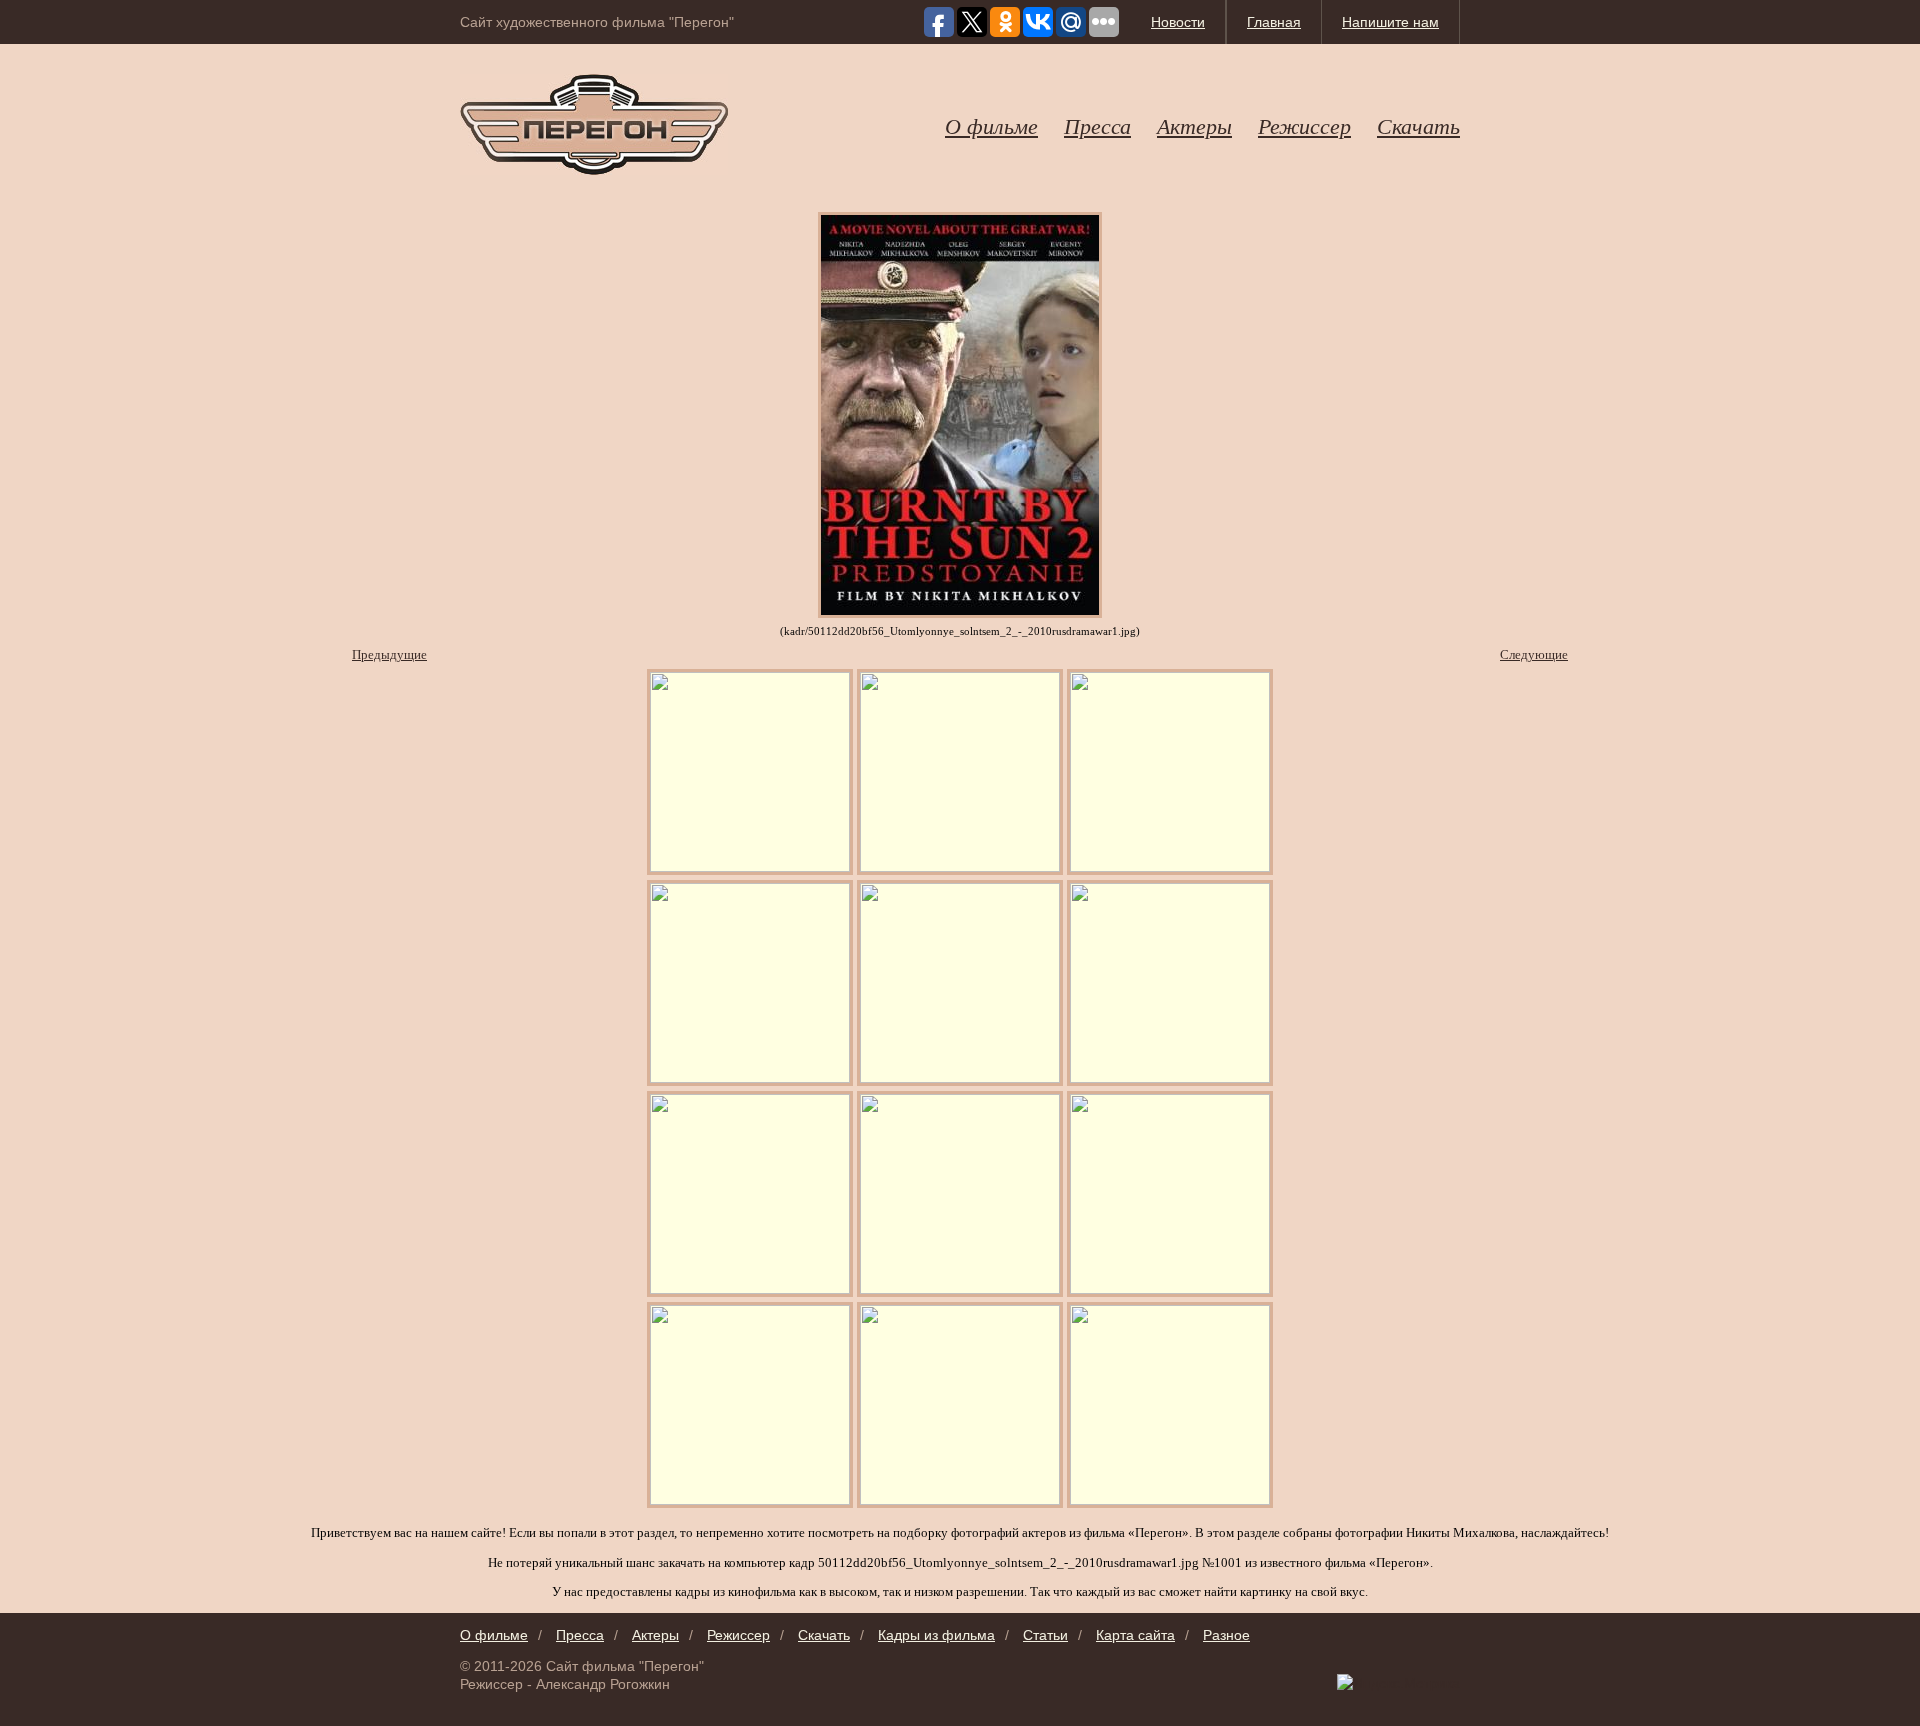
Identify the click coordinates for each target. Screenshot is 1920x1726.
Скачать (1418, 125)
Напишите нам (1390, 22)
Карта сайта (1135, 1635)
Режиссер (1304, 125)
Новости (1178, 22)
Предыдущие (389, 654)
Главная (1274, 22)
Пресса (1097, 125)
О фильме (991, 125)
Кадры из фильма (936, 1635)
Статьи (1045, 1635)
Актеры (1194, 125)
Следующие (1534, 654)
